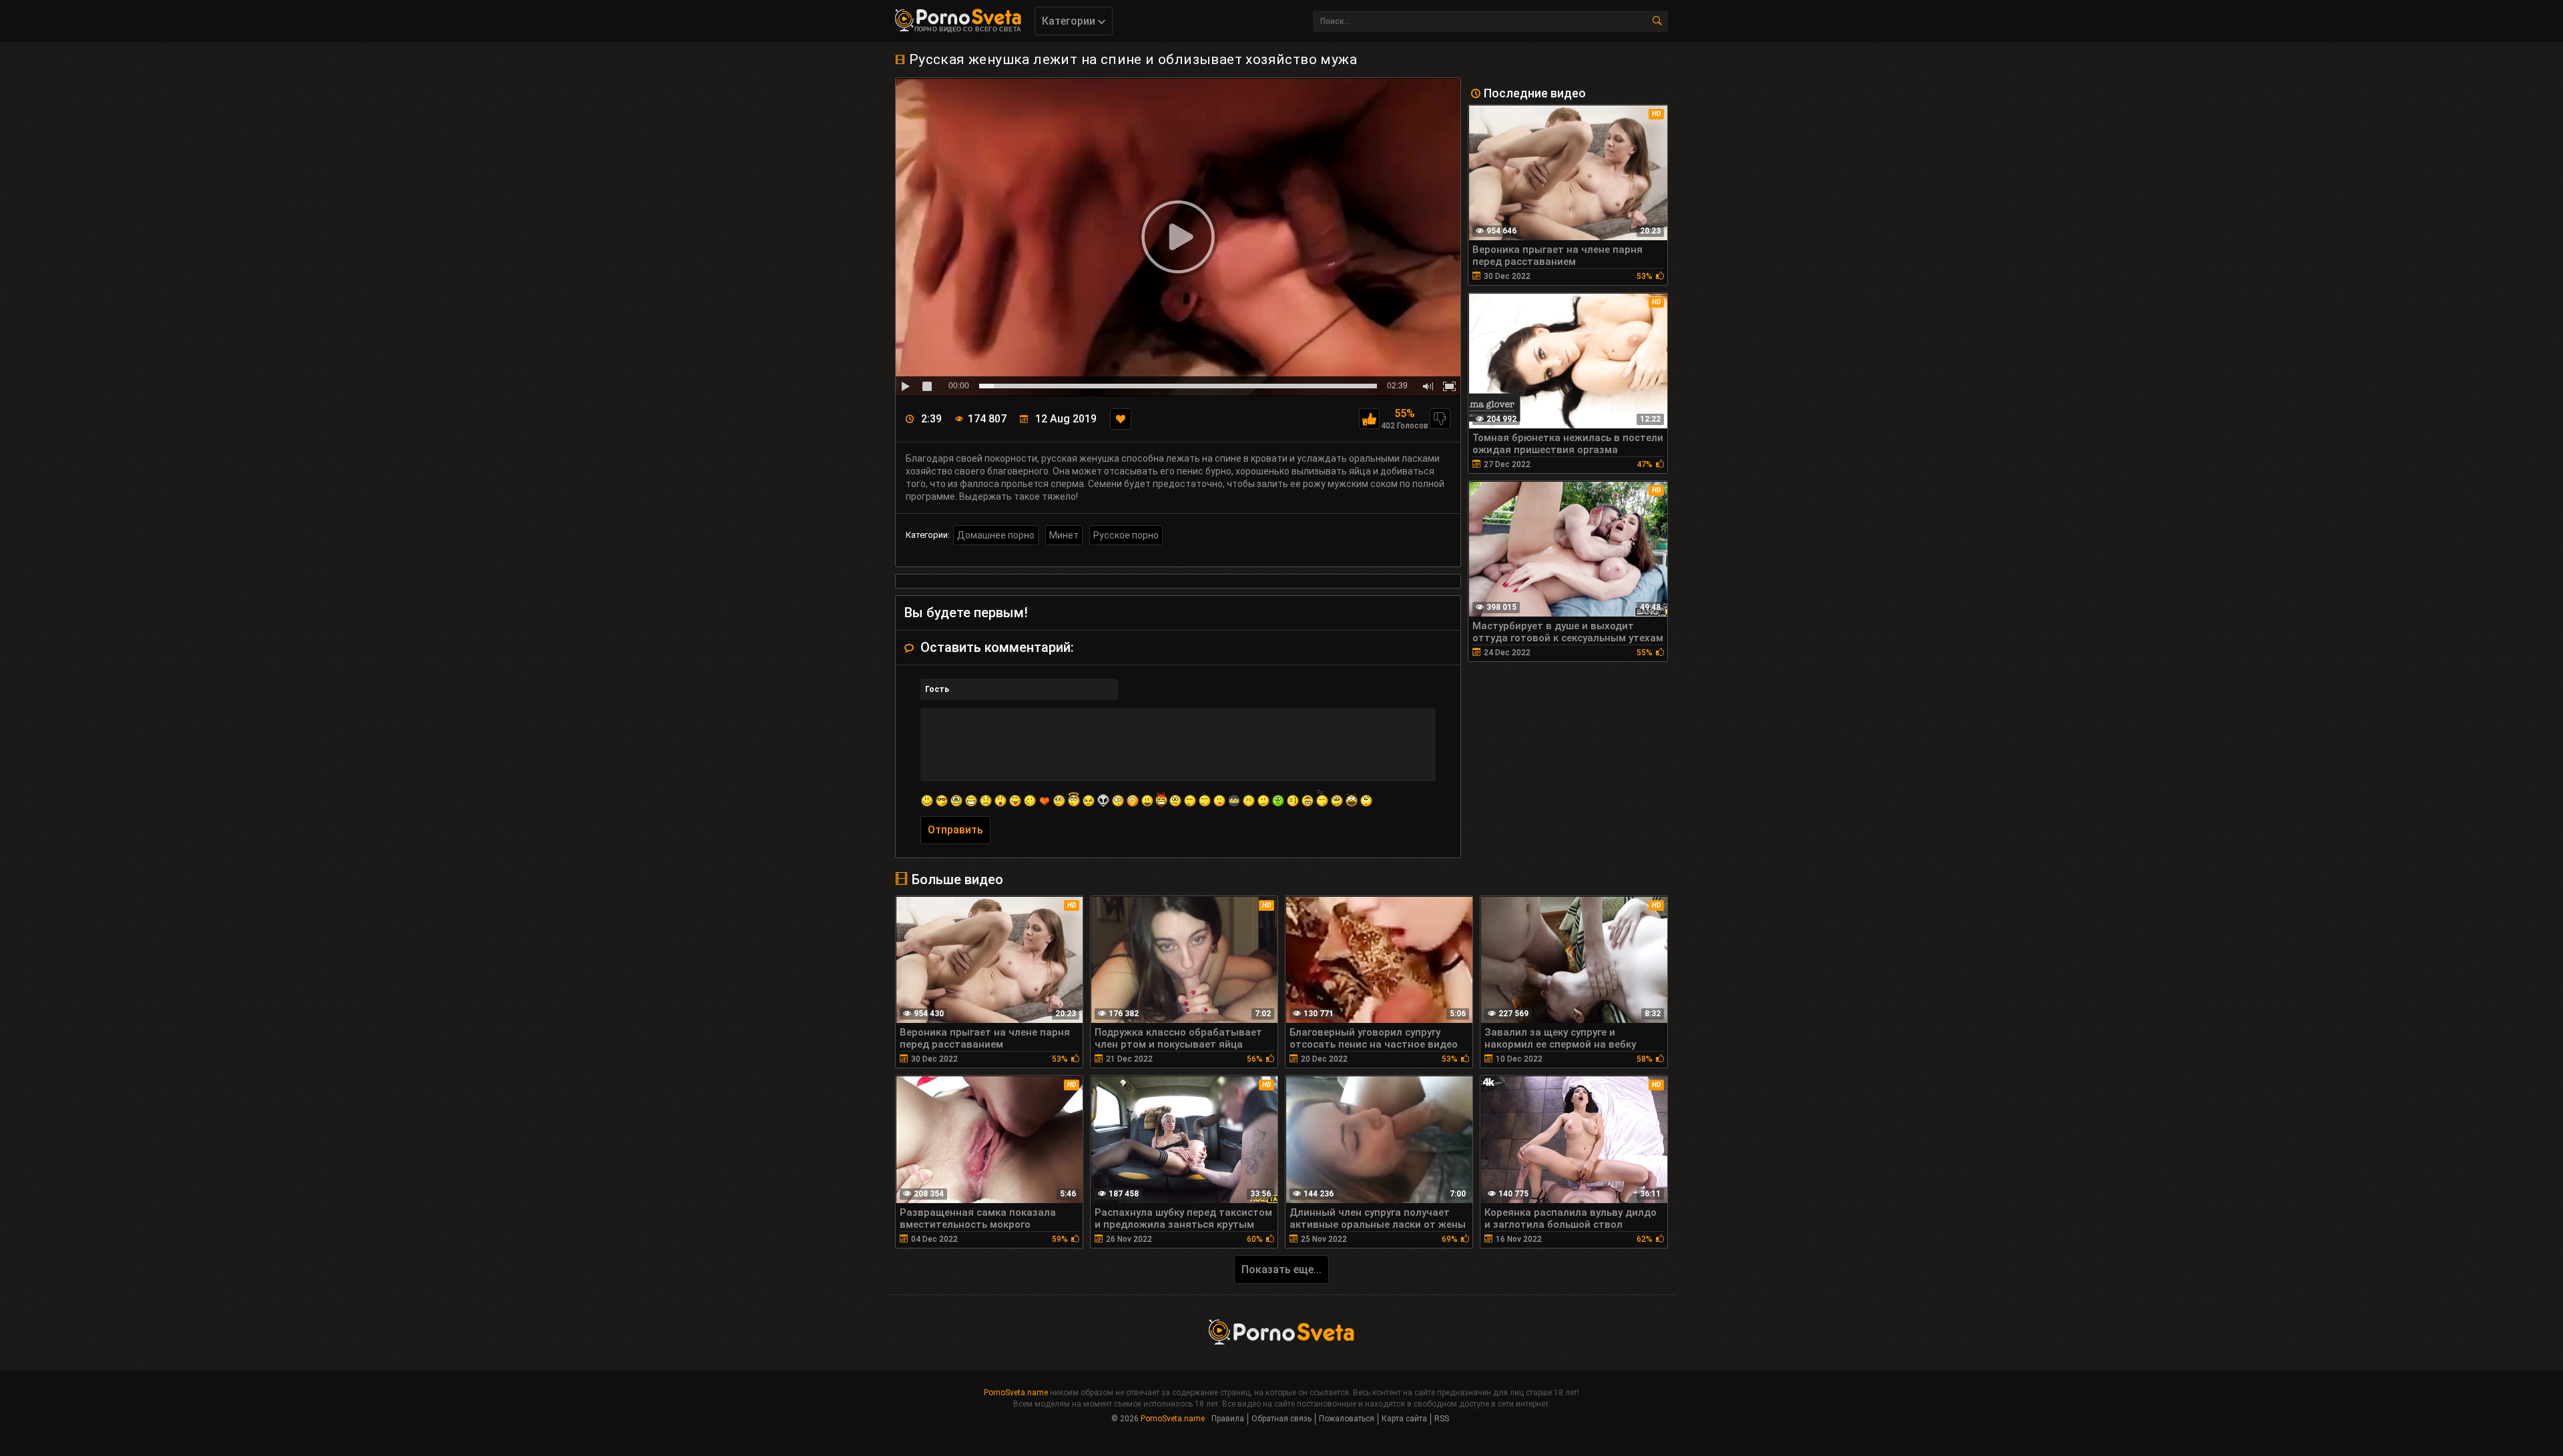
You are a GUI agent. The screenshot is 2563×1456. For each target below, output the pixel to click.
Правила (1228, 1419)
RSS (1442, 1419)
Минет (1064, 535)
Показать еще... (1281, 1269)
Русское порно (1126, 535)
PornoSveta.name (1016, 1393)
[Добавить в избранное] (1121, 419)
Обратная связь (1281, 1419)
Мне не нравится (1440, 419)
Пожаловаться (1347, 1419)
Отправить (955, 830)
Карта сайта (1404, 1419)
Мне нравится (1369, 419)
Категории (1070, 21)
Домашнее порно (996, 535)
